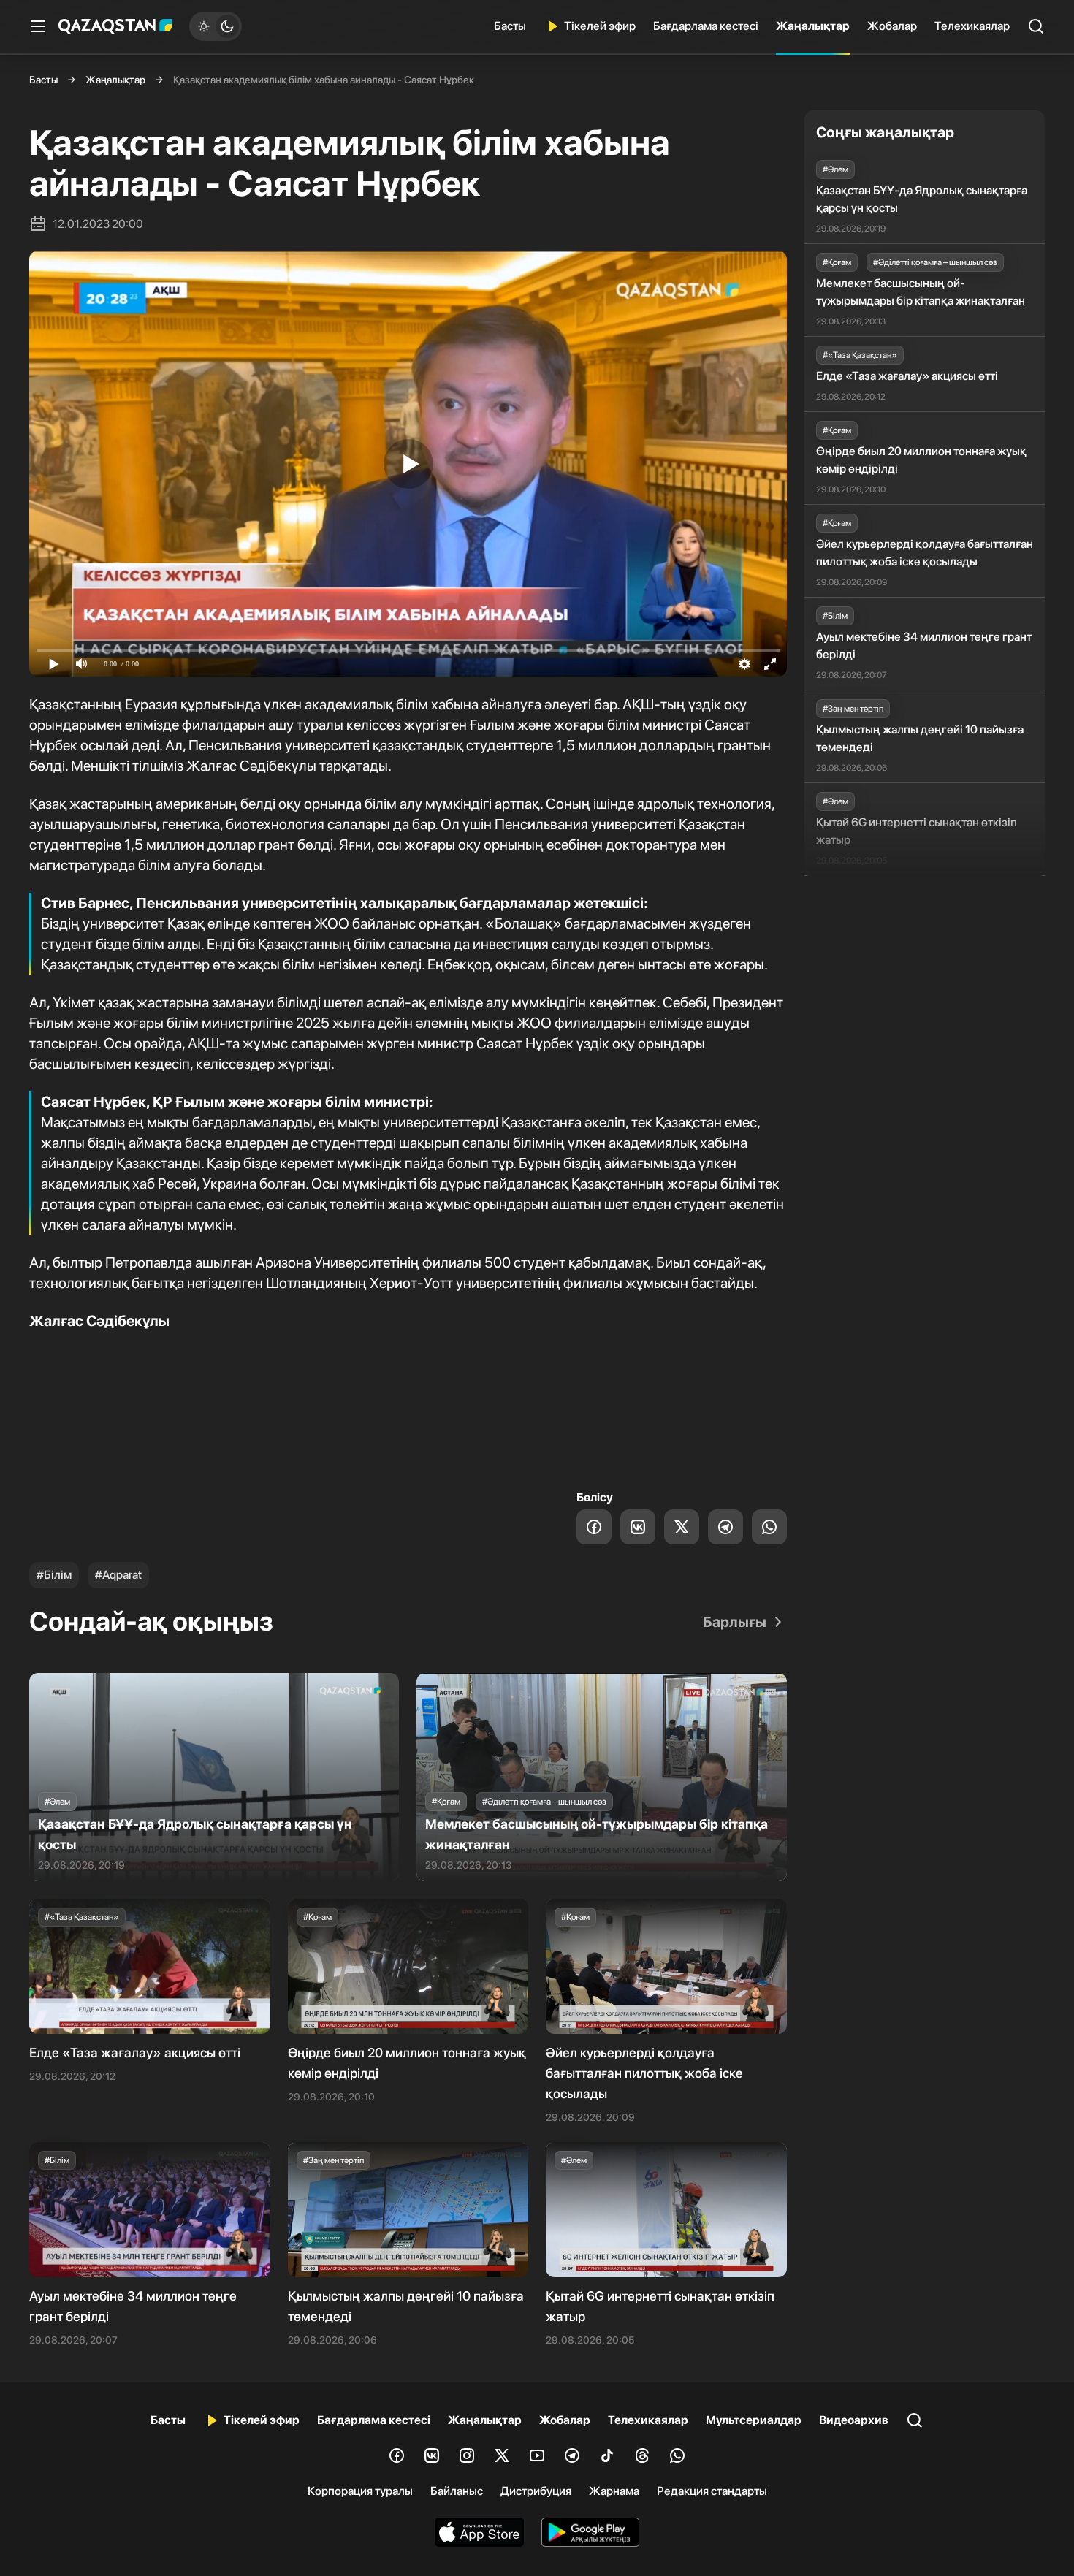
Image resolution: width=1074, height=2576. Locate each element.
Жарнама (614, 2491)
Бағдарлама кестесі (706, 26)
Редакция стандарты (712, 2491)
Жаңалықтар (813, 26)
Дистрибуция (536, 2491)
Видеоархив (854, 2420)
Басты (510, 26)
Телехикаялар (972, 26)
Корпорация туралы (360, 2491)
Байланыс (457, 2491)
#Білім (54, 1575)
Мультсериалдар (754, 2420)
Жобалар (892, 26)
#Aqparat (118, 1575)
